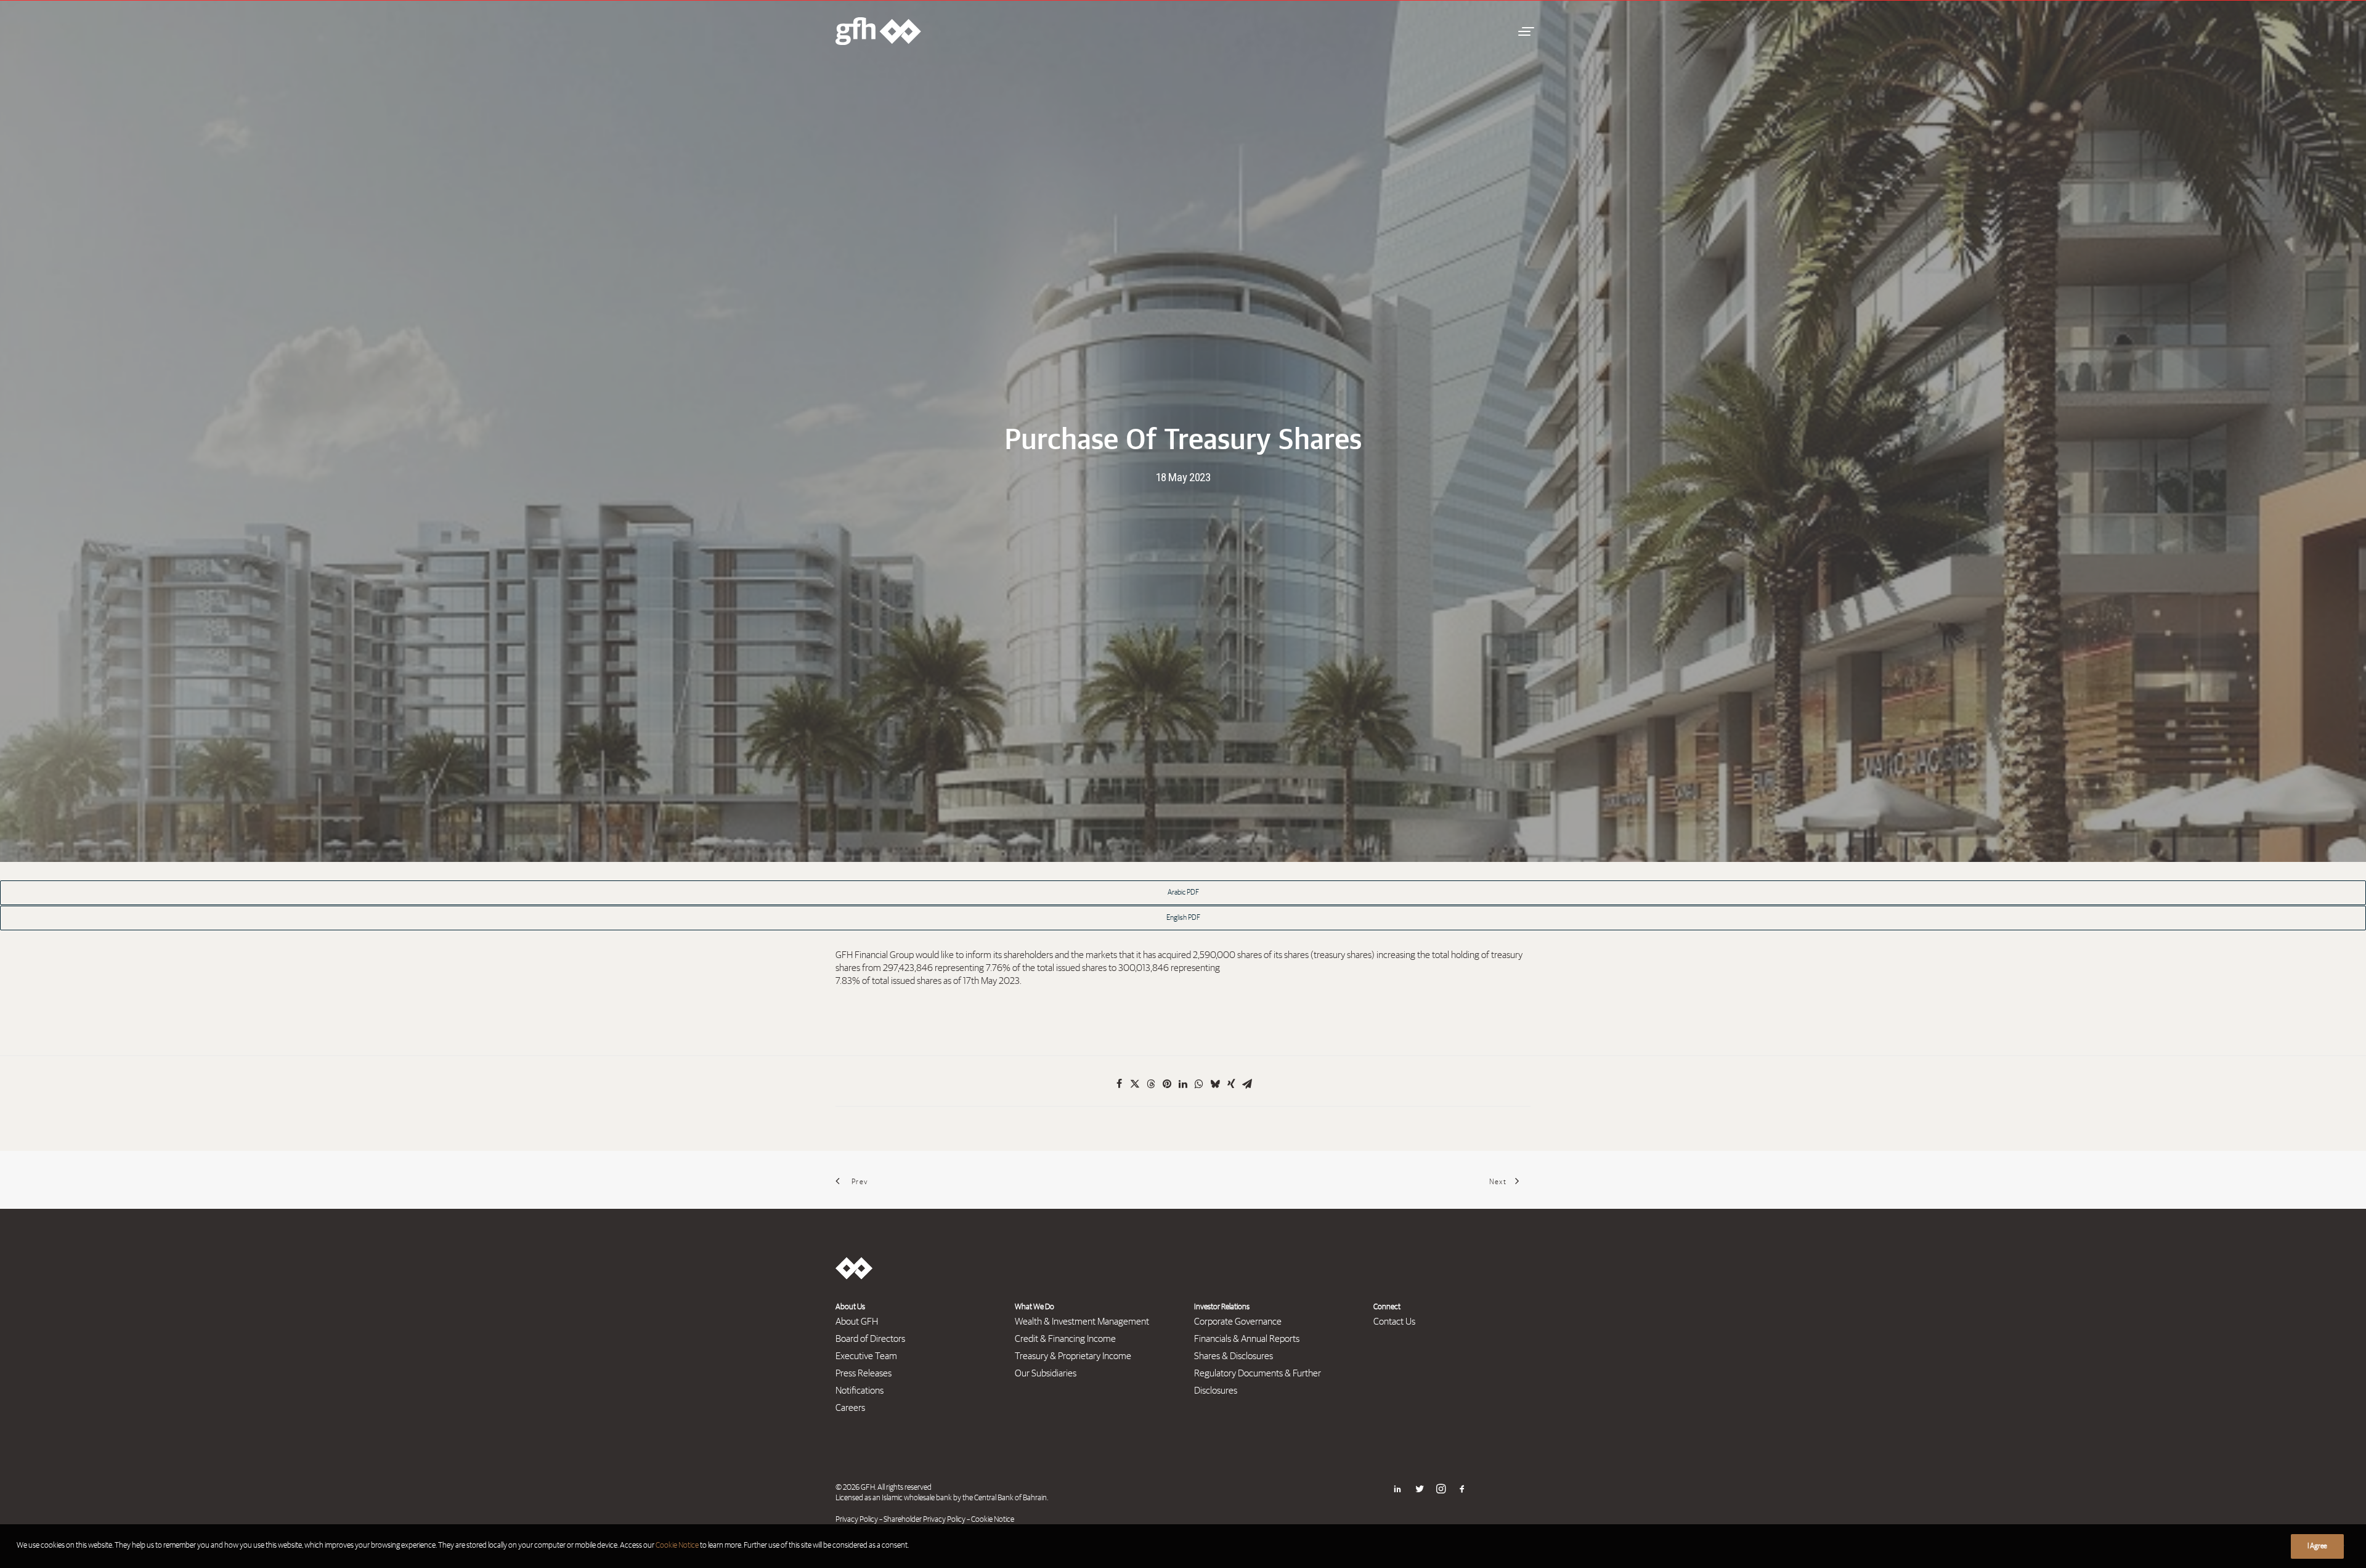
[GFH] (878, 31)
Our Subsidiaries (1046, 1373)
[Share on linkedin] (1183, 1084)
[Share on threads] (1151, 1084)
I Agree (2317, 1546)
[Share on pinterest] (1167, 1084)
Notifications (860, 1391)
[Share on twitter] (1135, 1084)
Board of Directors (870, 1339)
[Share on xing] (1231, 1084)
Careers (850, 1408)
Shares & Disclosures (1234, 1356)
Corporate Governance (1238, 1322)
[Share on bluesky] (1215, 1084)
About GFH (857, 1322)
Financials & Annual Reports (1247, 1339)
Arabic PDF (1183, 893)
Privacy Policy (857, 1520)
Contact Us (1394, 1322)
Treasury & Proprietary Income (1073, 1356)
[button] (1524, 31)
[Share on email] (1247, 1084)
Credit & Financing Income (1065, 1339)
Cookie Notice (993, 1520)
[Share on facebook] (1119, 1084)
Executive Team (866, 1356)
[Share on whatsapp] (1199, 1084)
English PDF (1183, 918)
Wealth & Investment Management (1082, 1322)
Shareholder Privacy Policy (925, 1520)
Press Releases (864, 1373)
